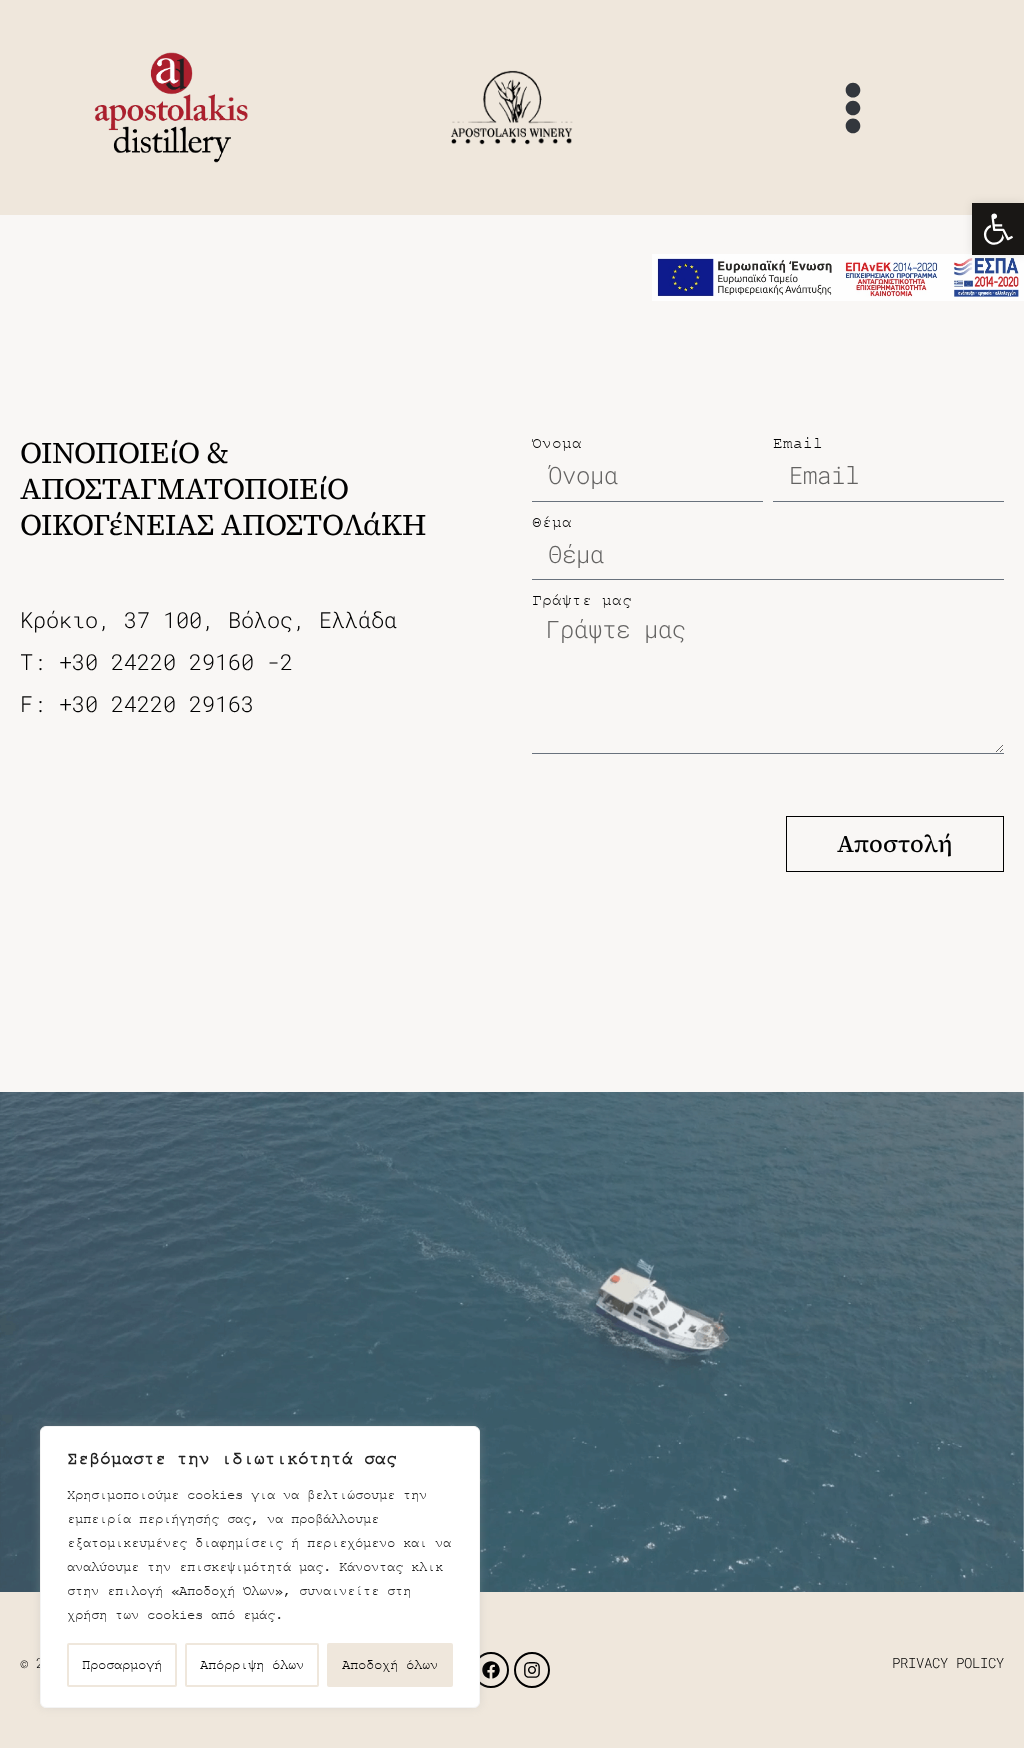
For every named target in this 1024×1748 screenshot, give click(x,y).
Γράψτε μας (582, 600)
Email (798, 443)
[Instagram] (532, 1670)
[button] (998, 229)
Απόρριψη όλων (252, 1664)
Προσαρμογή (122, 1664)
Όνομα (557, 443)
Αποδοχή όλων (390, 1664)
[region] (260, 1567)
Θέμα (552, 522)
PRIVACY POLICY (948, 1662)
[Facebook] (491, 1670)
